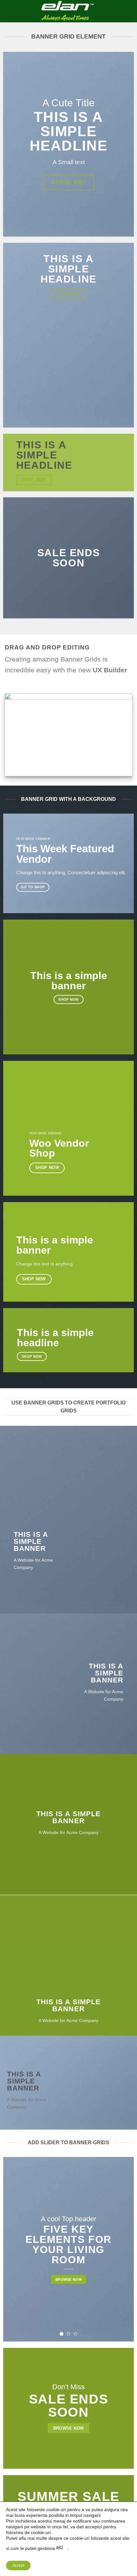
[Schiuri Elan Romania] (67, 11)
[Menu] (9, 11)
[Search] (130, 11)
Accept (18, 2565)
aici (59, 2547)
